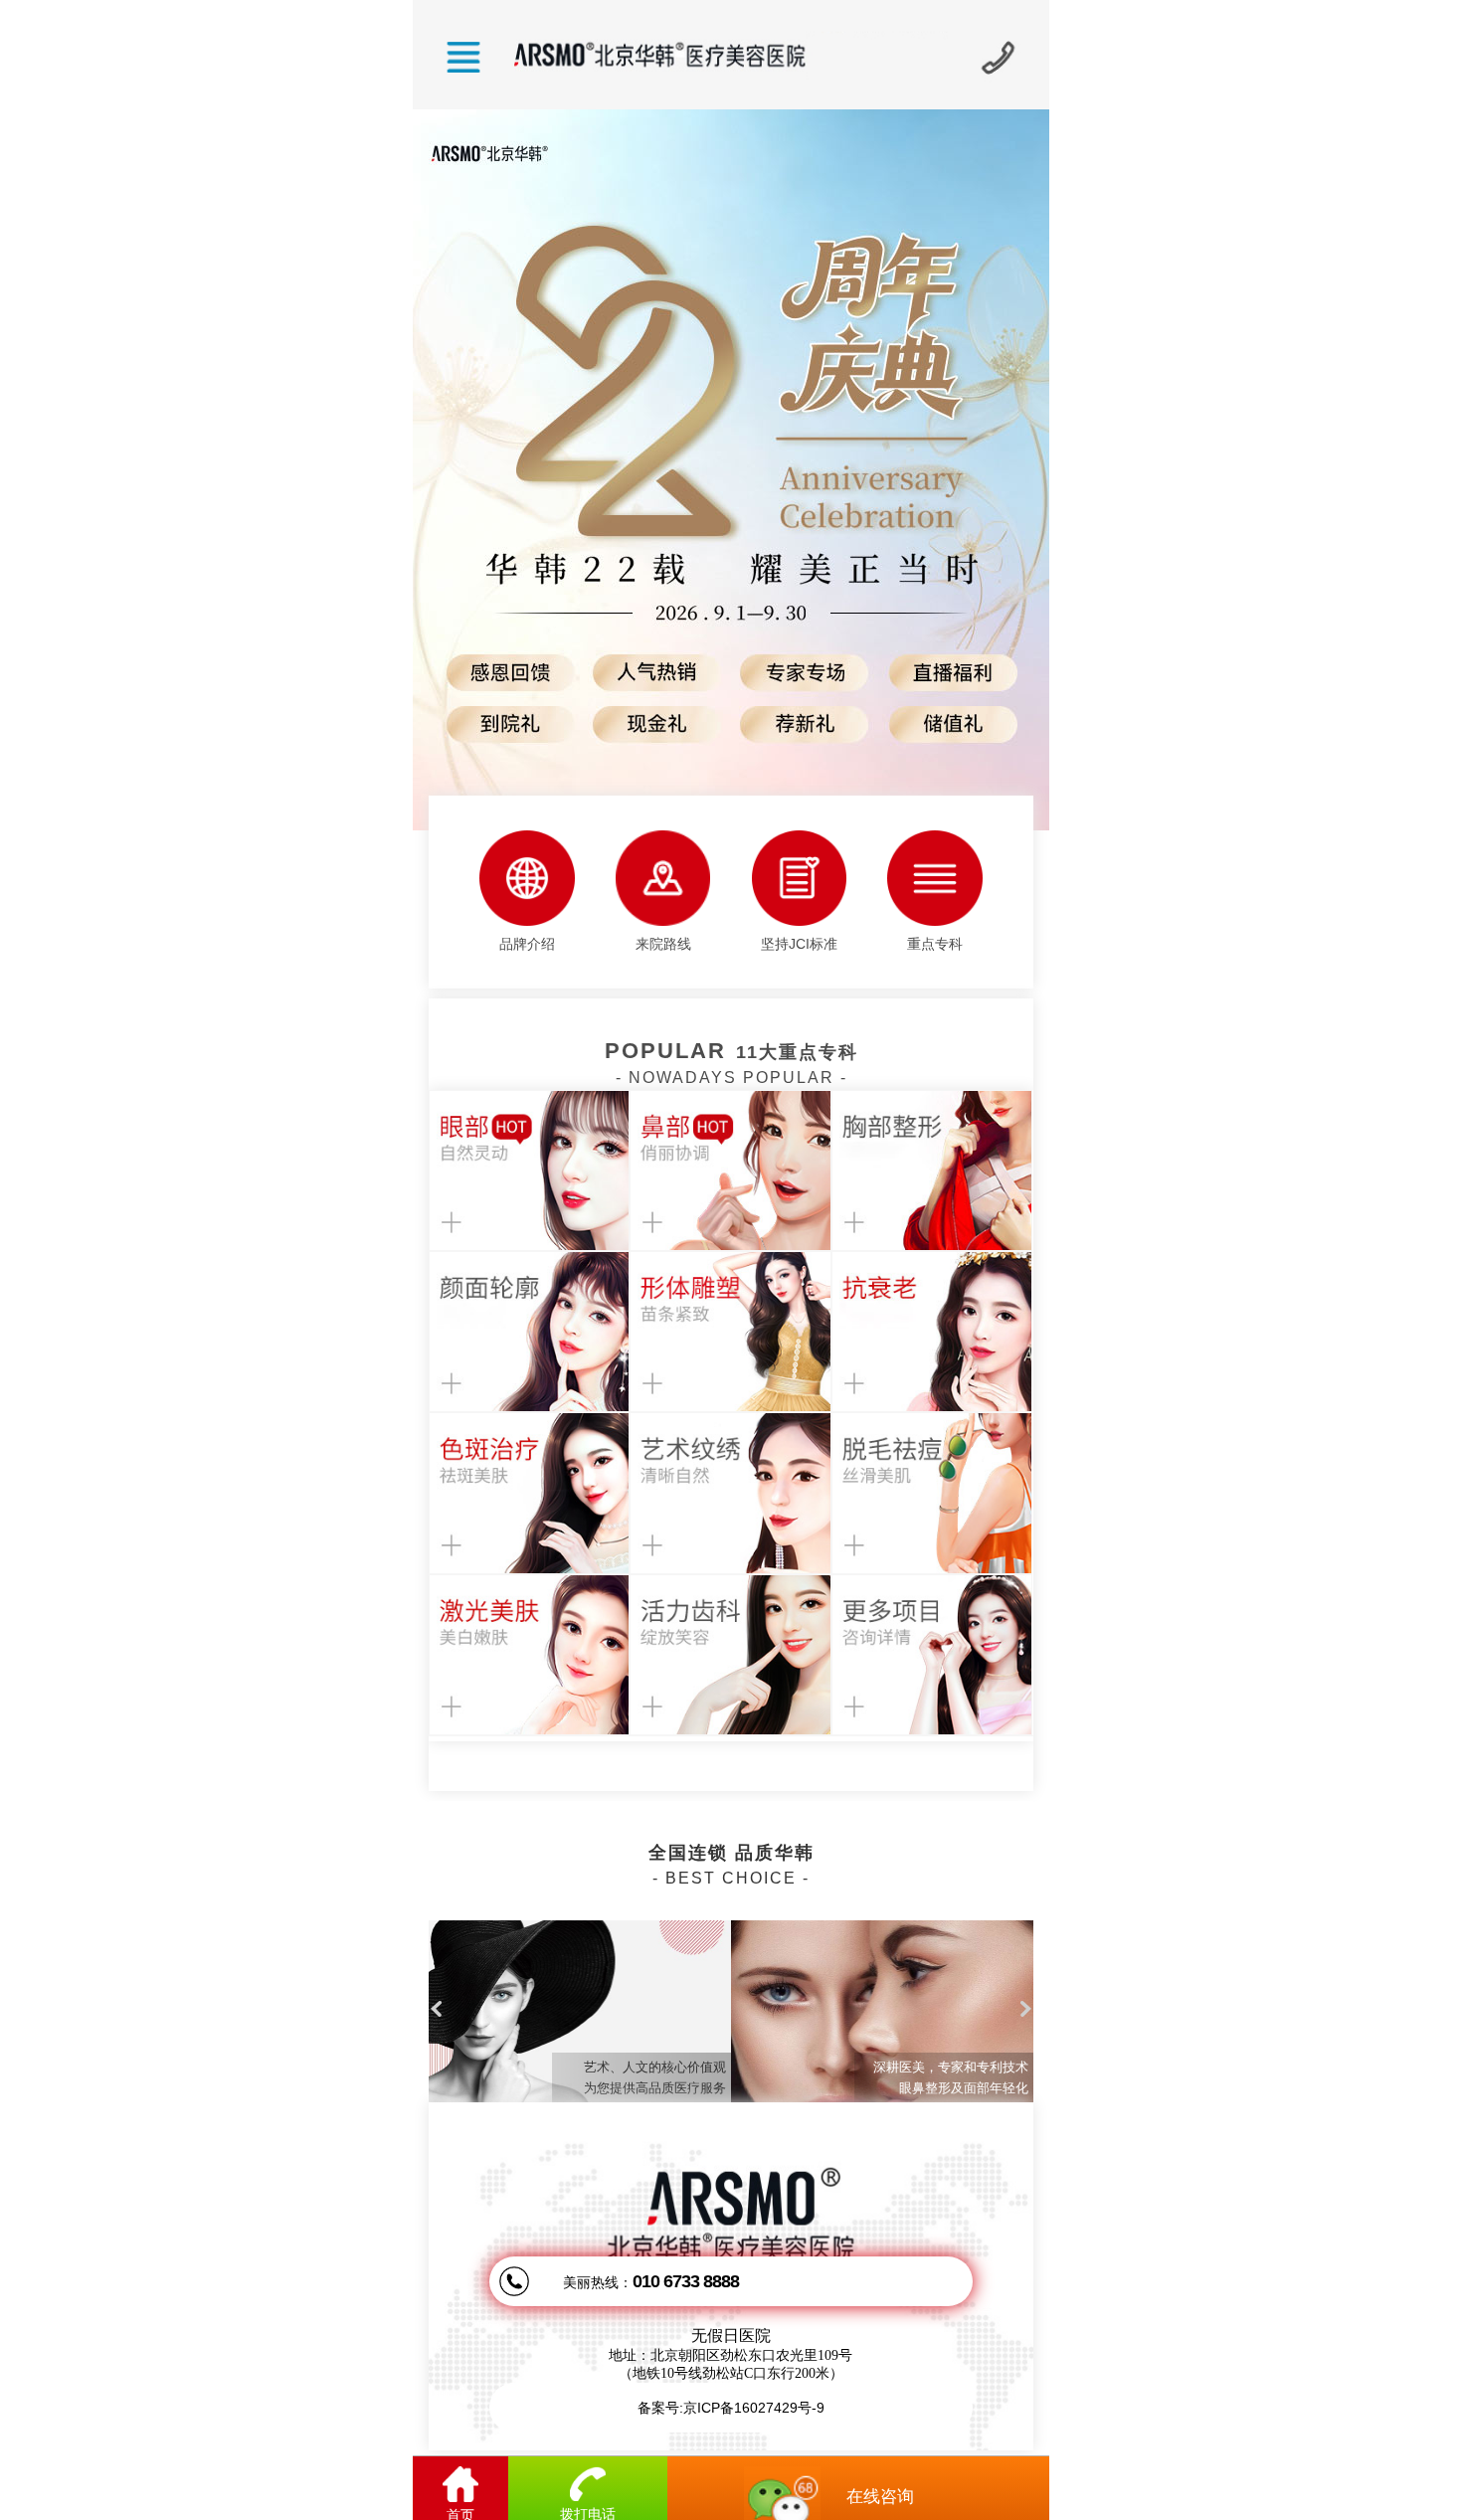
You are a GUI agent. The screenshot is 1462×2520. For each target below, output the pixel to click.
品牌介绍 (527, 944)
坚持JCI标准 (799, 944)
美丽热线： (651, 2281)
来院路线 (663, 944)
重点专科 (935, 944)
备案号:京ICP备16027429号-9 (731, 2408)
